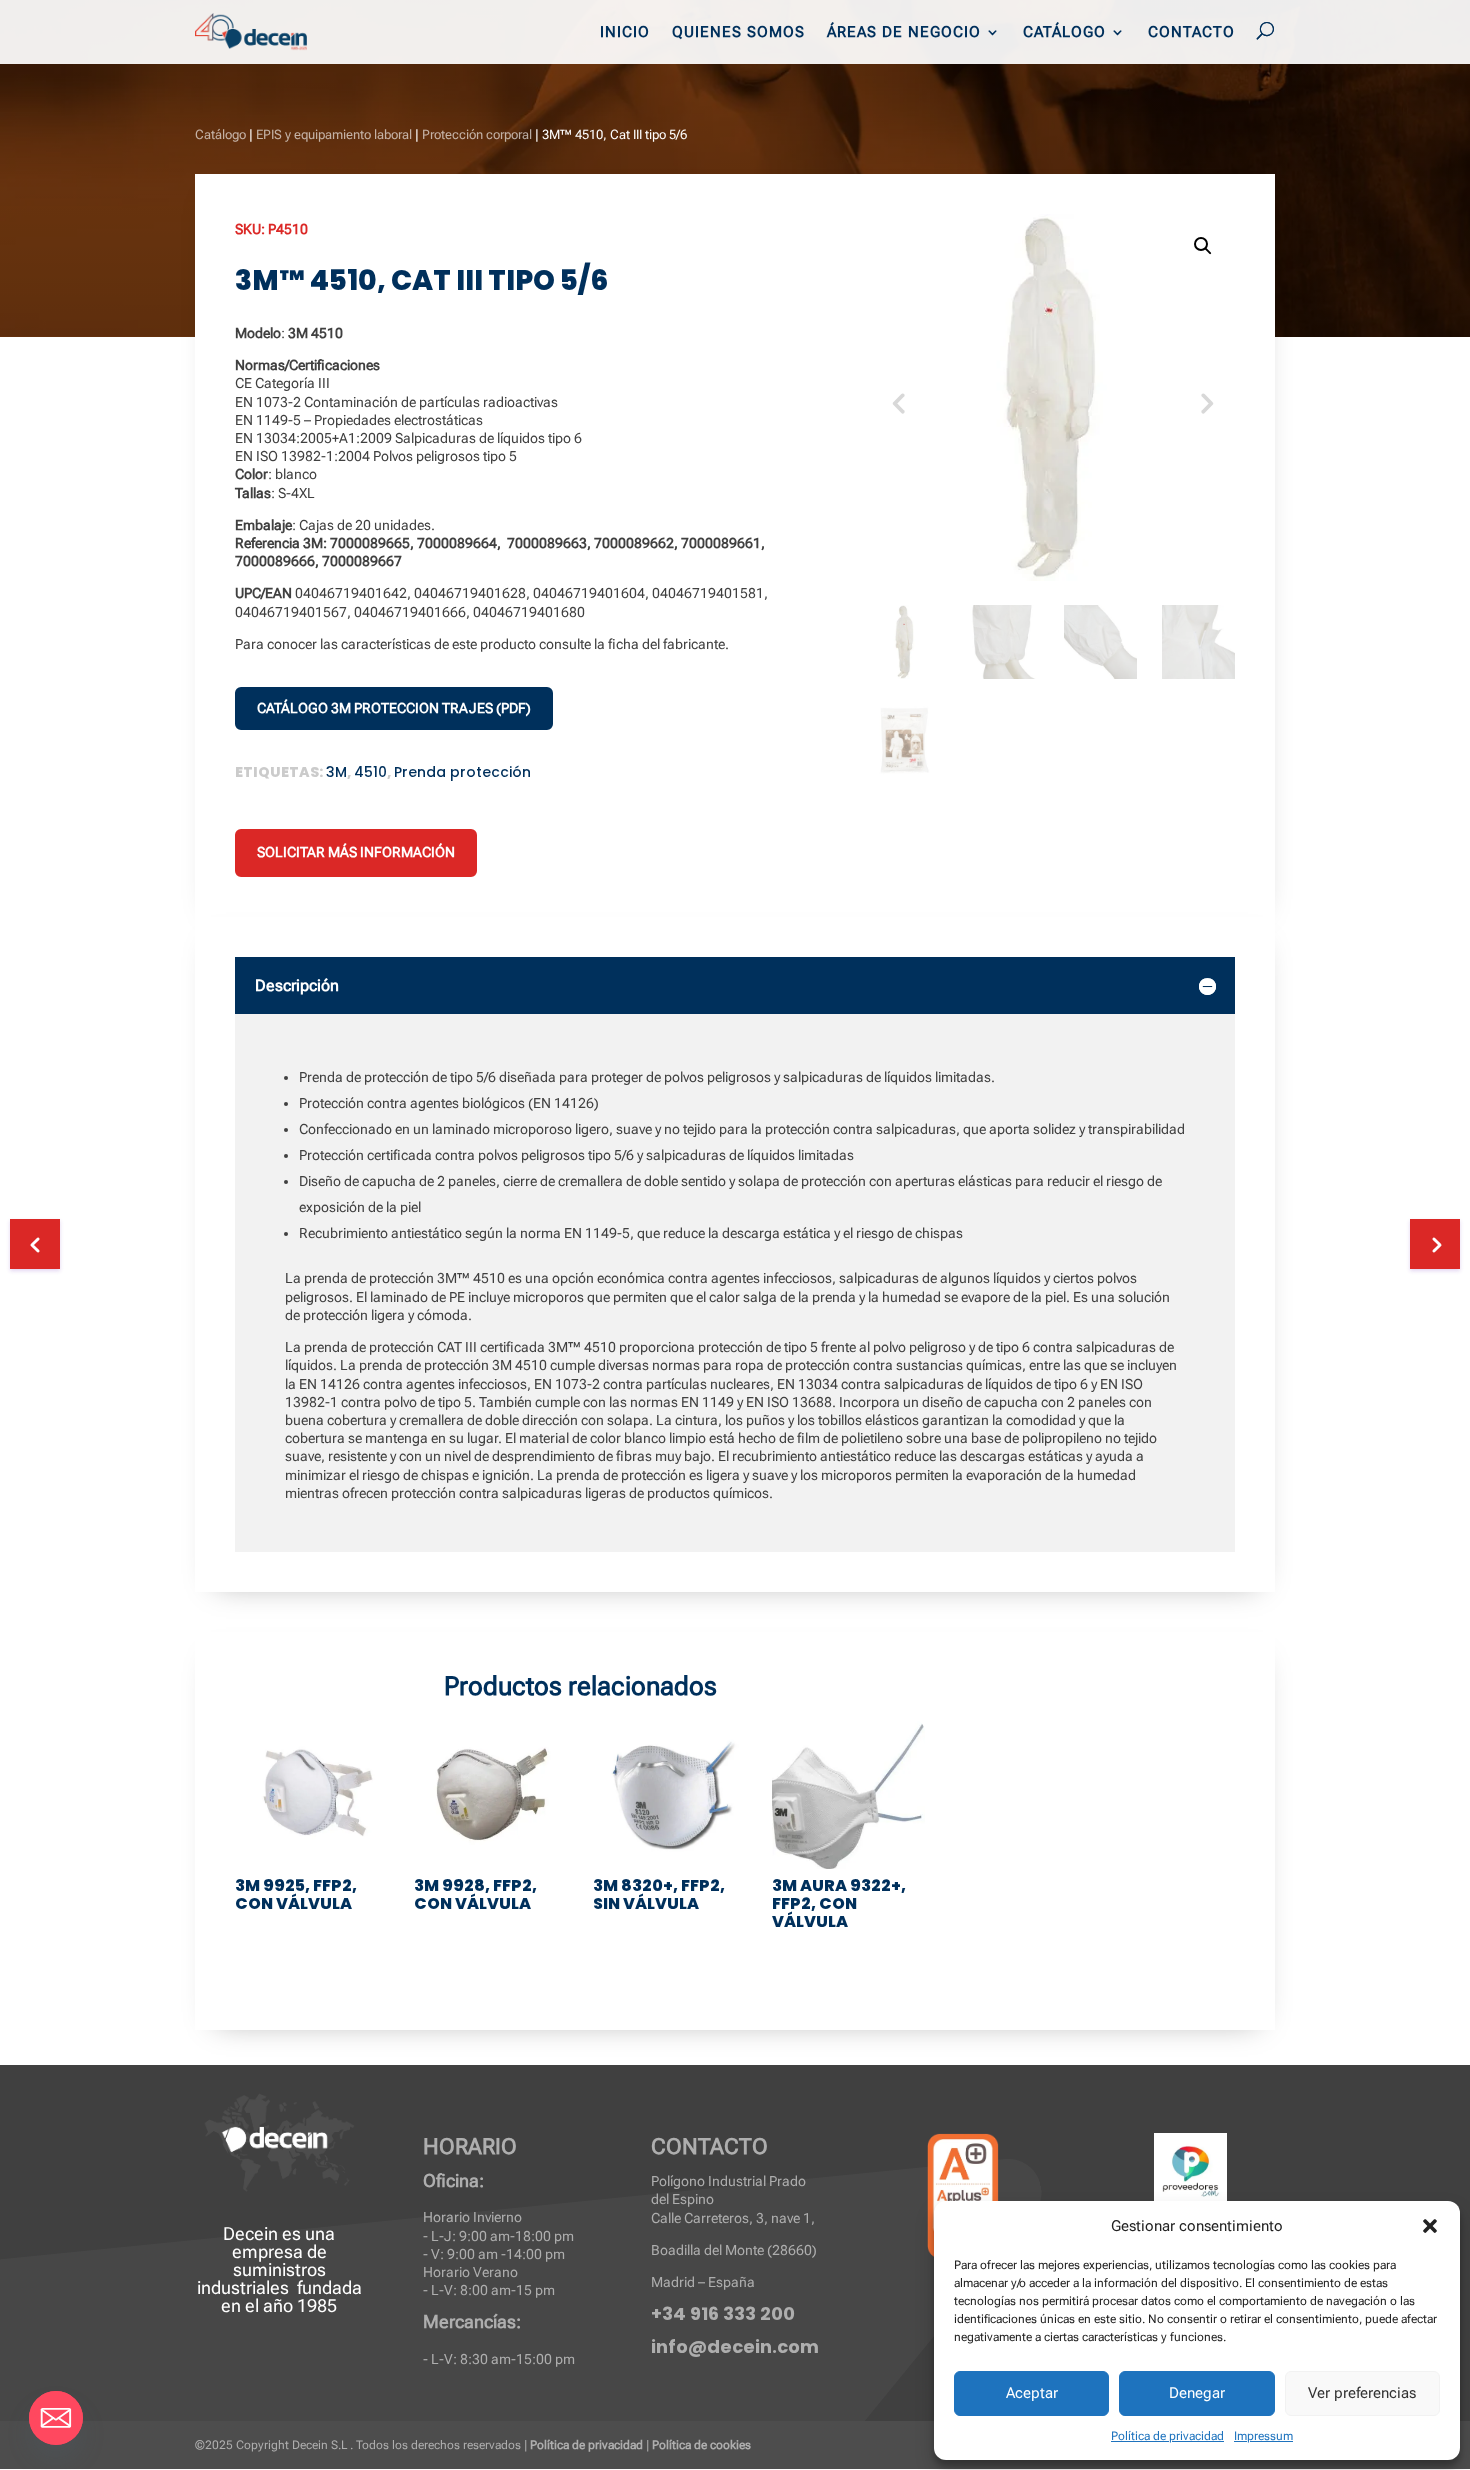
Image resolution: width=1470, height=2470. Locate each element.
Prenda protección (462, 772)
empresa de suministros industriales (262, 2269)
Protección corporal (477, 134)
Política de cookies (701, 2445)
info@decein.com (735, 2346)
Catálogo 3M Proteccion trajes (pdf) (394, 708)
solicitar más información (356, 852)
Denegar (1197, 2393)
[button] (1430, 2226)
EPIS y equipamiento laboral (334, 134)
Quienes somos (738, 33)
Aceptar (1032, 2393)
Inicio (625, 33)
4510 (370, 772)
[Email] (56, 2418)
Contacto (1191, 33)
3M (336, 772)
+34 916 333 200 (723, 2313)
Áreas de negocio (904, 33)
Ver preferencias (1362, 2393)
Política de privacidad (1167, 2436)
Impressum (1263, 2436)
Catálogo (1064, 33)
